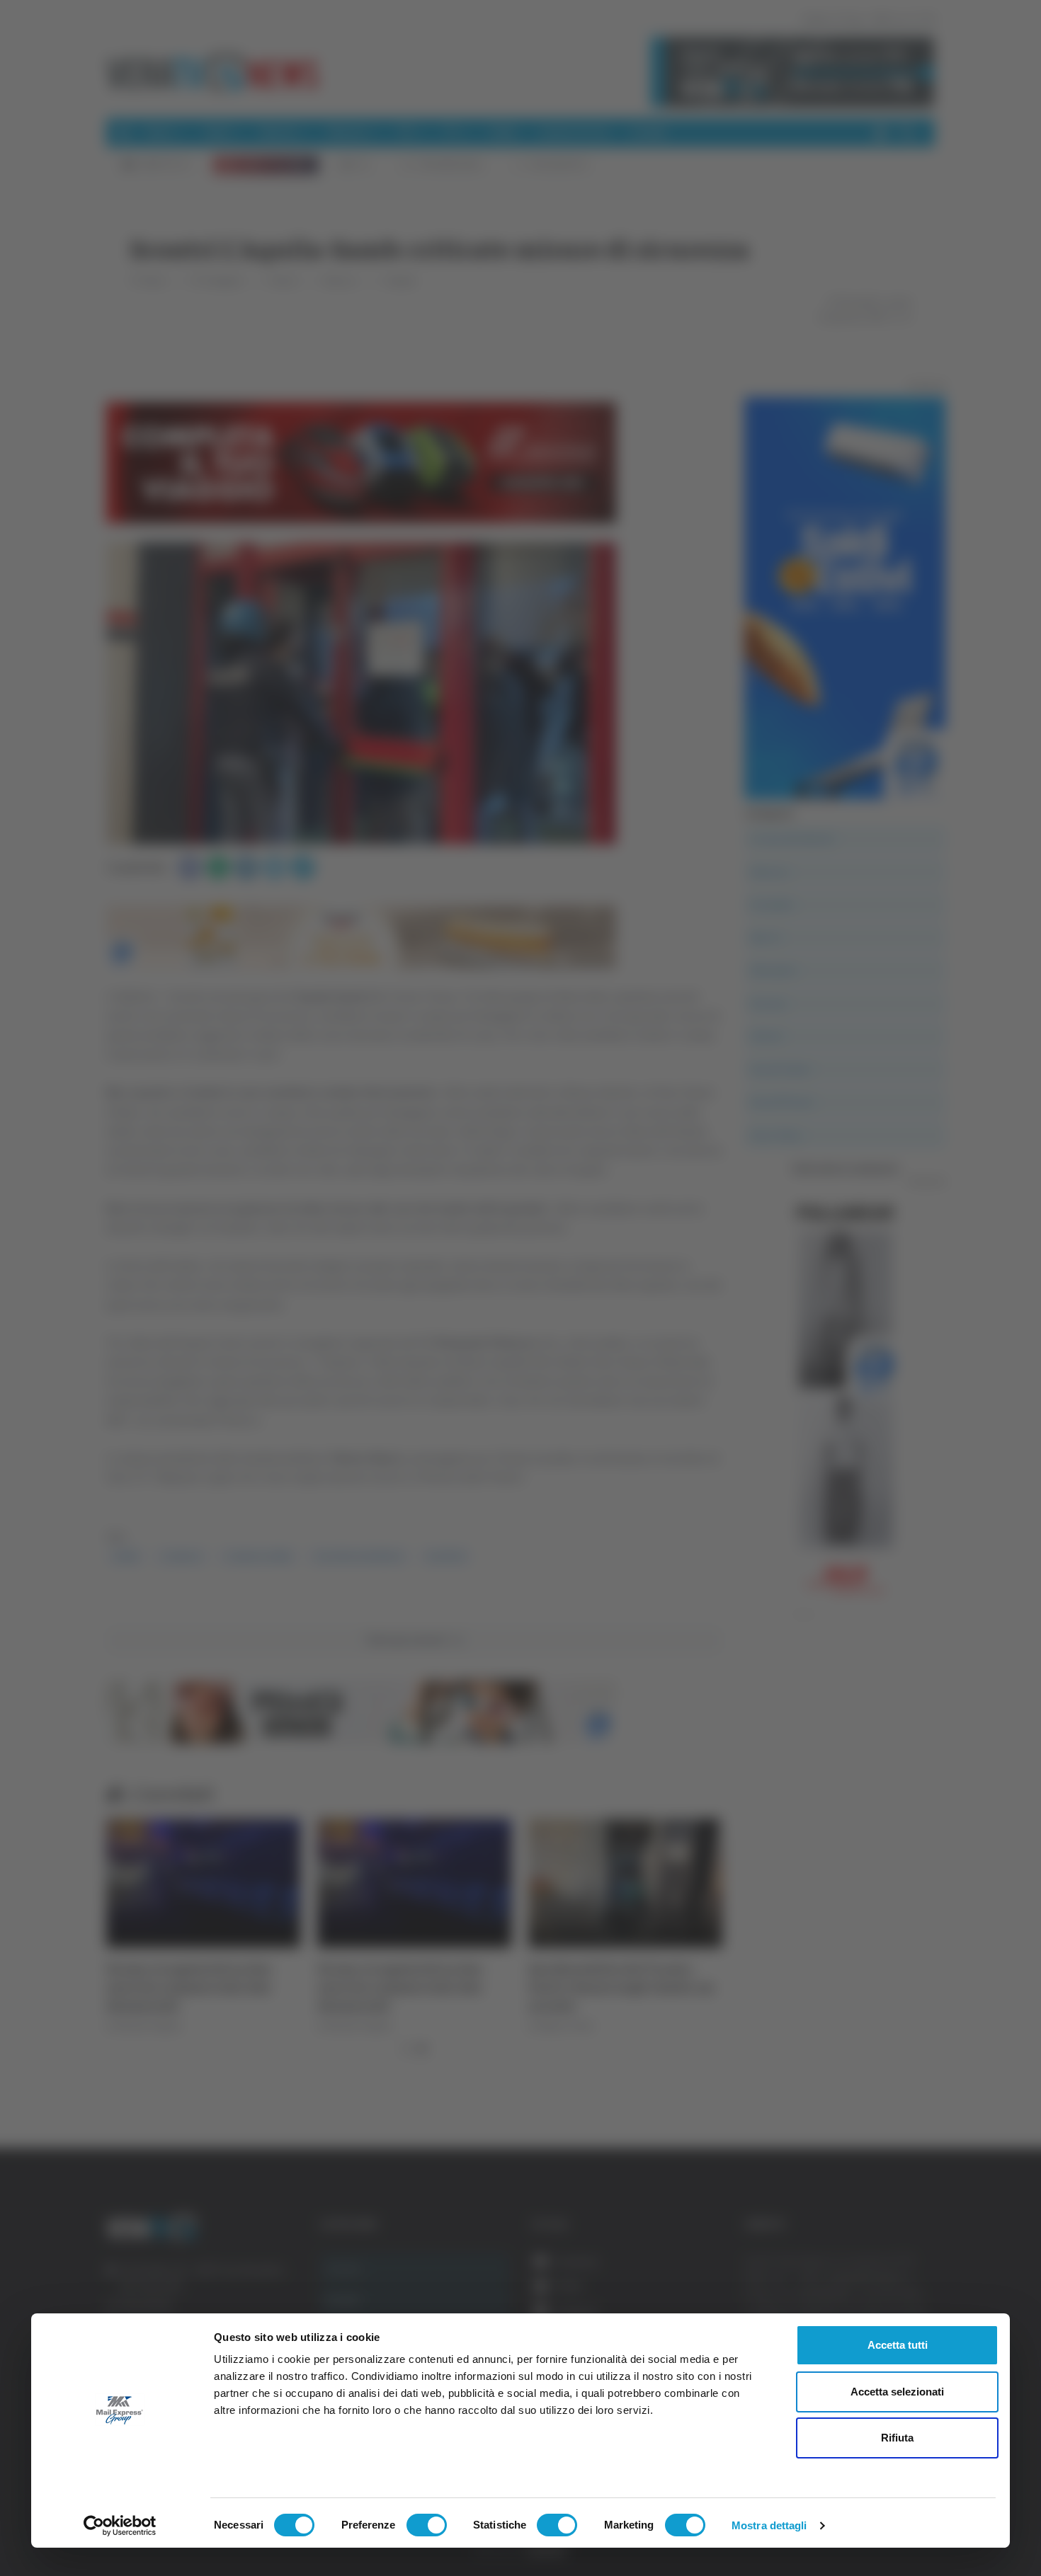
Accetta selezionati (897, 2392)
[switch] (427, 2525)
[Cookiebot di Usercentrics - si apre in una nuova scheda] (120, 2526)
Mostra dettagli (769, 2525)
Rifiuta (897, 2438)
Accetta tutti (898, 2345)
